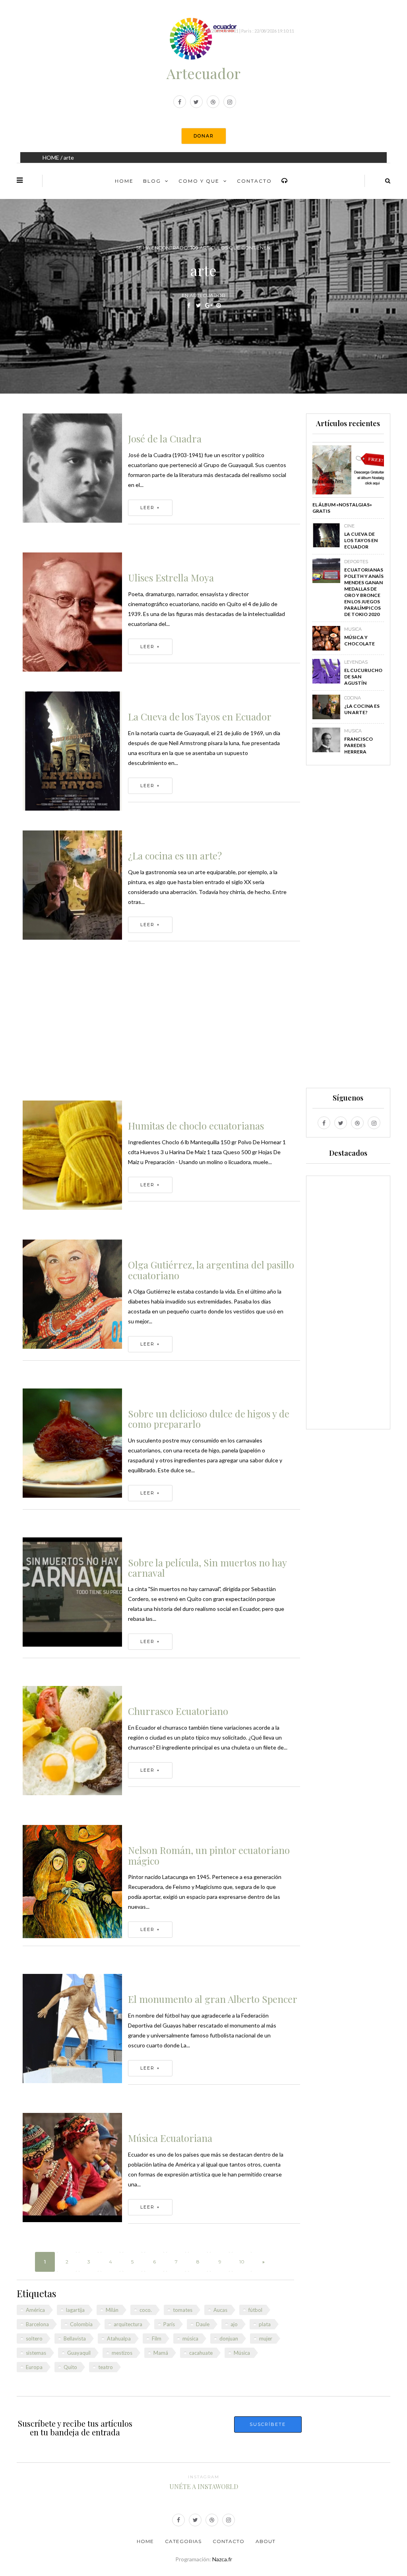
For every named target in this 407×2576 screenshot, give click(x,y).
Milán (112, 2310)
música (190, 2338)
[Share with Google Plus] (208, 305)
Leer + (150, 508)
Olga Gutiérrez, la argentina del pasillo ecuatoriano (211, 1270)
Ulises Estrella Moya (171, 577)
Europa (34, 2367)
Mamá (161, 2353)
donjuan (229, 2338)
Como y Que (199, 181)
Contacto (254, 181)
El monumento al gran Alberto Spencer (213, 1999)
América (35, 2310)
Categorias (183, 2541)
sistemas (36, 2353)
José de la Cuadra (165, 438)
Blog (152, 181)
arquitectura (128, 2324)
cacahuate (201, 2353)
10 (242, 2262)
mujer (266, 2338)
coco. (146, 2310)
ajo (234, 2324)
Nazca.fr (222, 2559)
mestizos (122, 2353)
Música (242, 2353)
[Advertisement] (161, 1025)
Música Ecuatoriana (170, 2138)
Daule (203, 2324)
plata (265, 2324)
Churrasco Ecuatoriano (178, 1711)
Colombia (81, 2324)
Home (124, 181)
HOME (51, 157)
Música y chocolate (360, 640)
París (169, 2324)
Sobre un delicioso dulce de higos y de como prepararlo (209, 1419)
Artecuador (203, 73)
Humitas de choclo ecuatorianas (196, 1126)
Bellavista (75, 2338)
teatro (106, 2367)
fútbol (255, 2310)
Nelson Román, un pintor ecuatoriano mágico (209, 1855)
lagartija (75, 2310)
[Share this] (189, 305)
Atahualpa (119, 2338)
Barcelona (37, 2324)
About (266, 2541)
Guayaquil (79, 2353)
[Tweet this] (199, 305)
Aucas (220, 2310)
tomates (183, 2310)
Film (157, 2338)
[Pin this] (218, 305)
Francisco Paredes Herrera (359, 745)
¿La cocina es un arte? (175, 855)
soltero (34, 2338)
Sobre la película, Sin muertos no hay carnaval (207, 1568)
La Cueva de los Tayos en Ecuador (200, 716)
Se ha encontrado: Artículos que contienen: (204, 248)
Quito (70, 2367)
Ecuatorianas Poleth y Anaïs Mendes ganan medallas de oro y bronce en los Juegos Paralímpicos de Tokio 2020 (364, 592)
